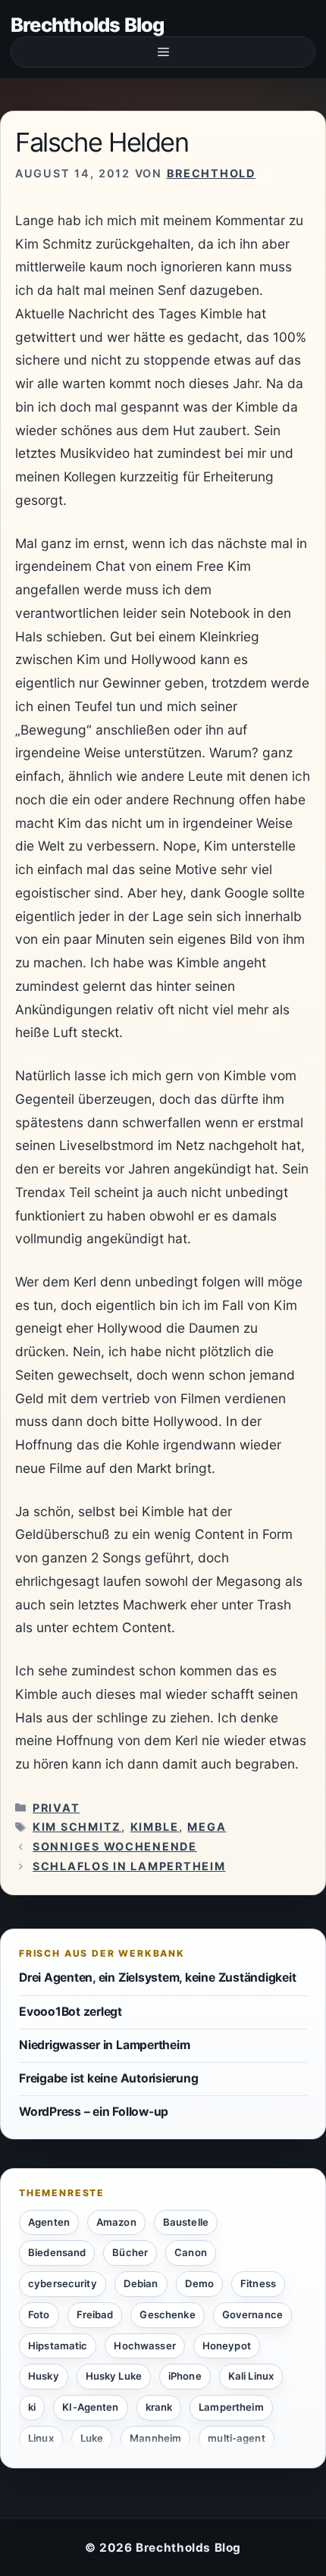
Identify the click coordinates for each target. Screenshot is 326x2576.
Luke (92, 2438)
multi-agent (236, 2438)
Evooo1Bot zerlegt (71, 2012)
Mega (207, 1827)
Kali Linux (251, 2376)
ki (32, 2407)
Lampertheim (231, 2407)
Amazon (116, 2222)
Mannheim (155, 2438)
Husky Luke (114, 2376)
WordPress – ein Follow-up (94, 2112)
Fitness (258, 2283)
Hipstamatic (58, 2346)
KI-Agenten (90, 2407)
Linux (41, 2438)
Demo (200, 2283)
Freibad (95, 2314)
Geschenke (167, 2314)
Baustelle (186, 2222)
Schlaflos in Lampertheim (129, 1866)
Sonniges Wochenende (115, 1846)
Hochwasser (144, 2346)
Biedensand (57, 2252)
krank (159, 2407)
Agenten (49, 2222)
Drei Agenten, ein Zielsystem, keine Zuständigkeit (157, 1977)
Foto (39, 2314)
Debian (141, 2283)
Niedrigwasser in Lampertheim (104, 2045)
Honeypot (227, 2346)
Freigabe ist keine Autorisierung (108, 2078)
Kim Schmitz (77, 1827)
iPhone (185, 2376)
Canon (191, 2252)
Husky (44, 2376)
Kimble (155, 1827)
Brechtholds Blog (88, 25)
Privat (56, 1808)
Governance (252, 2314)
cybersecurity (63, 2283)
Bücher (130, 2252)
